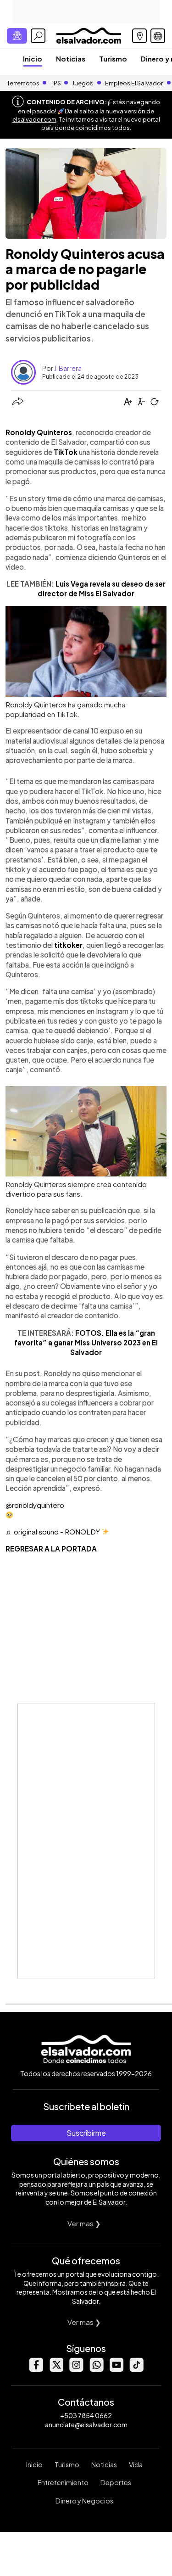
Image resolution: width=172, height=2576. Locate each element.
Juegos (83, 83)
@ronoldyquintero (35, 1505)
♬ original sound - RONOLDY (53, 1532)
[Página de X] (56, 2369)
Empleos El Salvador (134, 83)
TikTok (66, 452)
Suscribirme (86, 2133)
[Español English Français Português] (158, 36)
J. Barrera (68, 368)
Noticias (71, 59)
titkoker (68, 945)
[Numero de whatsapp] (96, 2369)
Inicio (33, 59)
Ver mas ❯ (84, 2223)
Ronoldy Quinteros (39, 432)
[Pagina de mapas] (139, 36)
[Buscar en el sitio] (38, 36)
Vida (136, 2464)
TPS (56, 83)
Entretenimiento (63, 2482)
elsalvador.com (34, 119)
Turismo (113, 59)
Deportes (116, 2482)
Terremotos (23, 83)
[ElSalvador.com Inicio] (89, 35)
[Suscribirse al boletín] (17, 36)
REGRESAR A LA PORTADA (51, 1548)
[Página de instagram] (76, 2369)
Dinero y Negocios (84, 2501)
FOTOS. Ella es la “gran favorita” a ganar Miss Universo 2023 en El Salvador (86, 1343)
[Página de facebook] (36, 2369)
